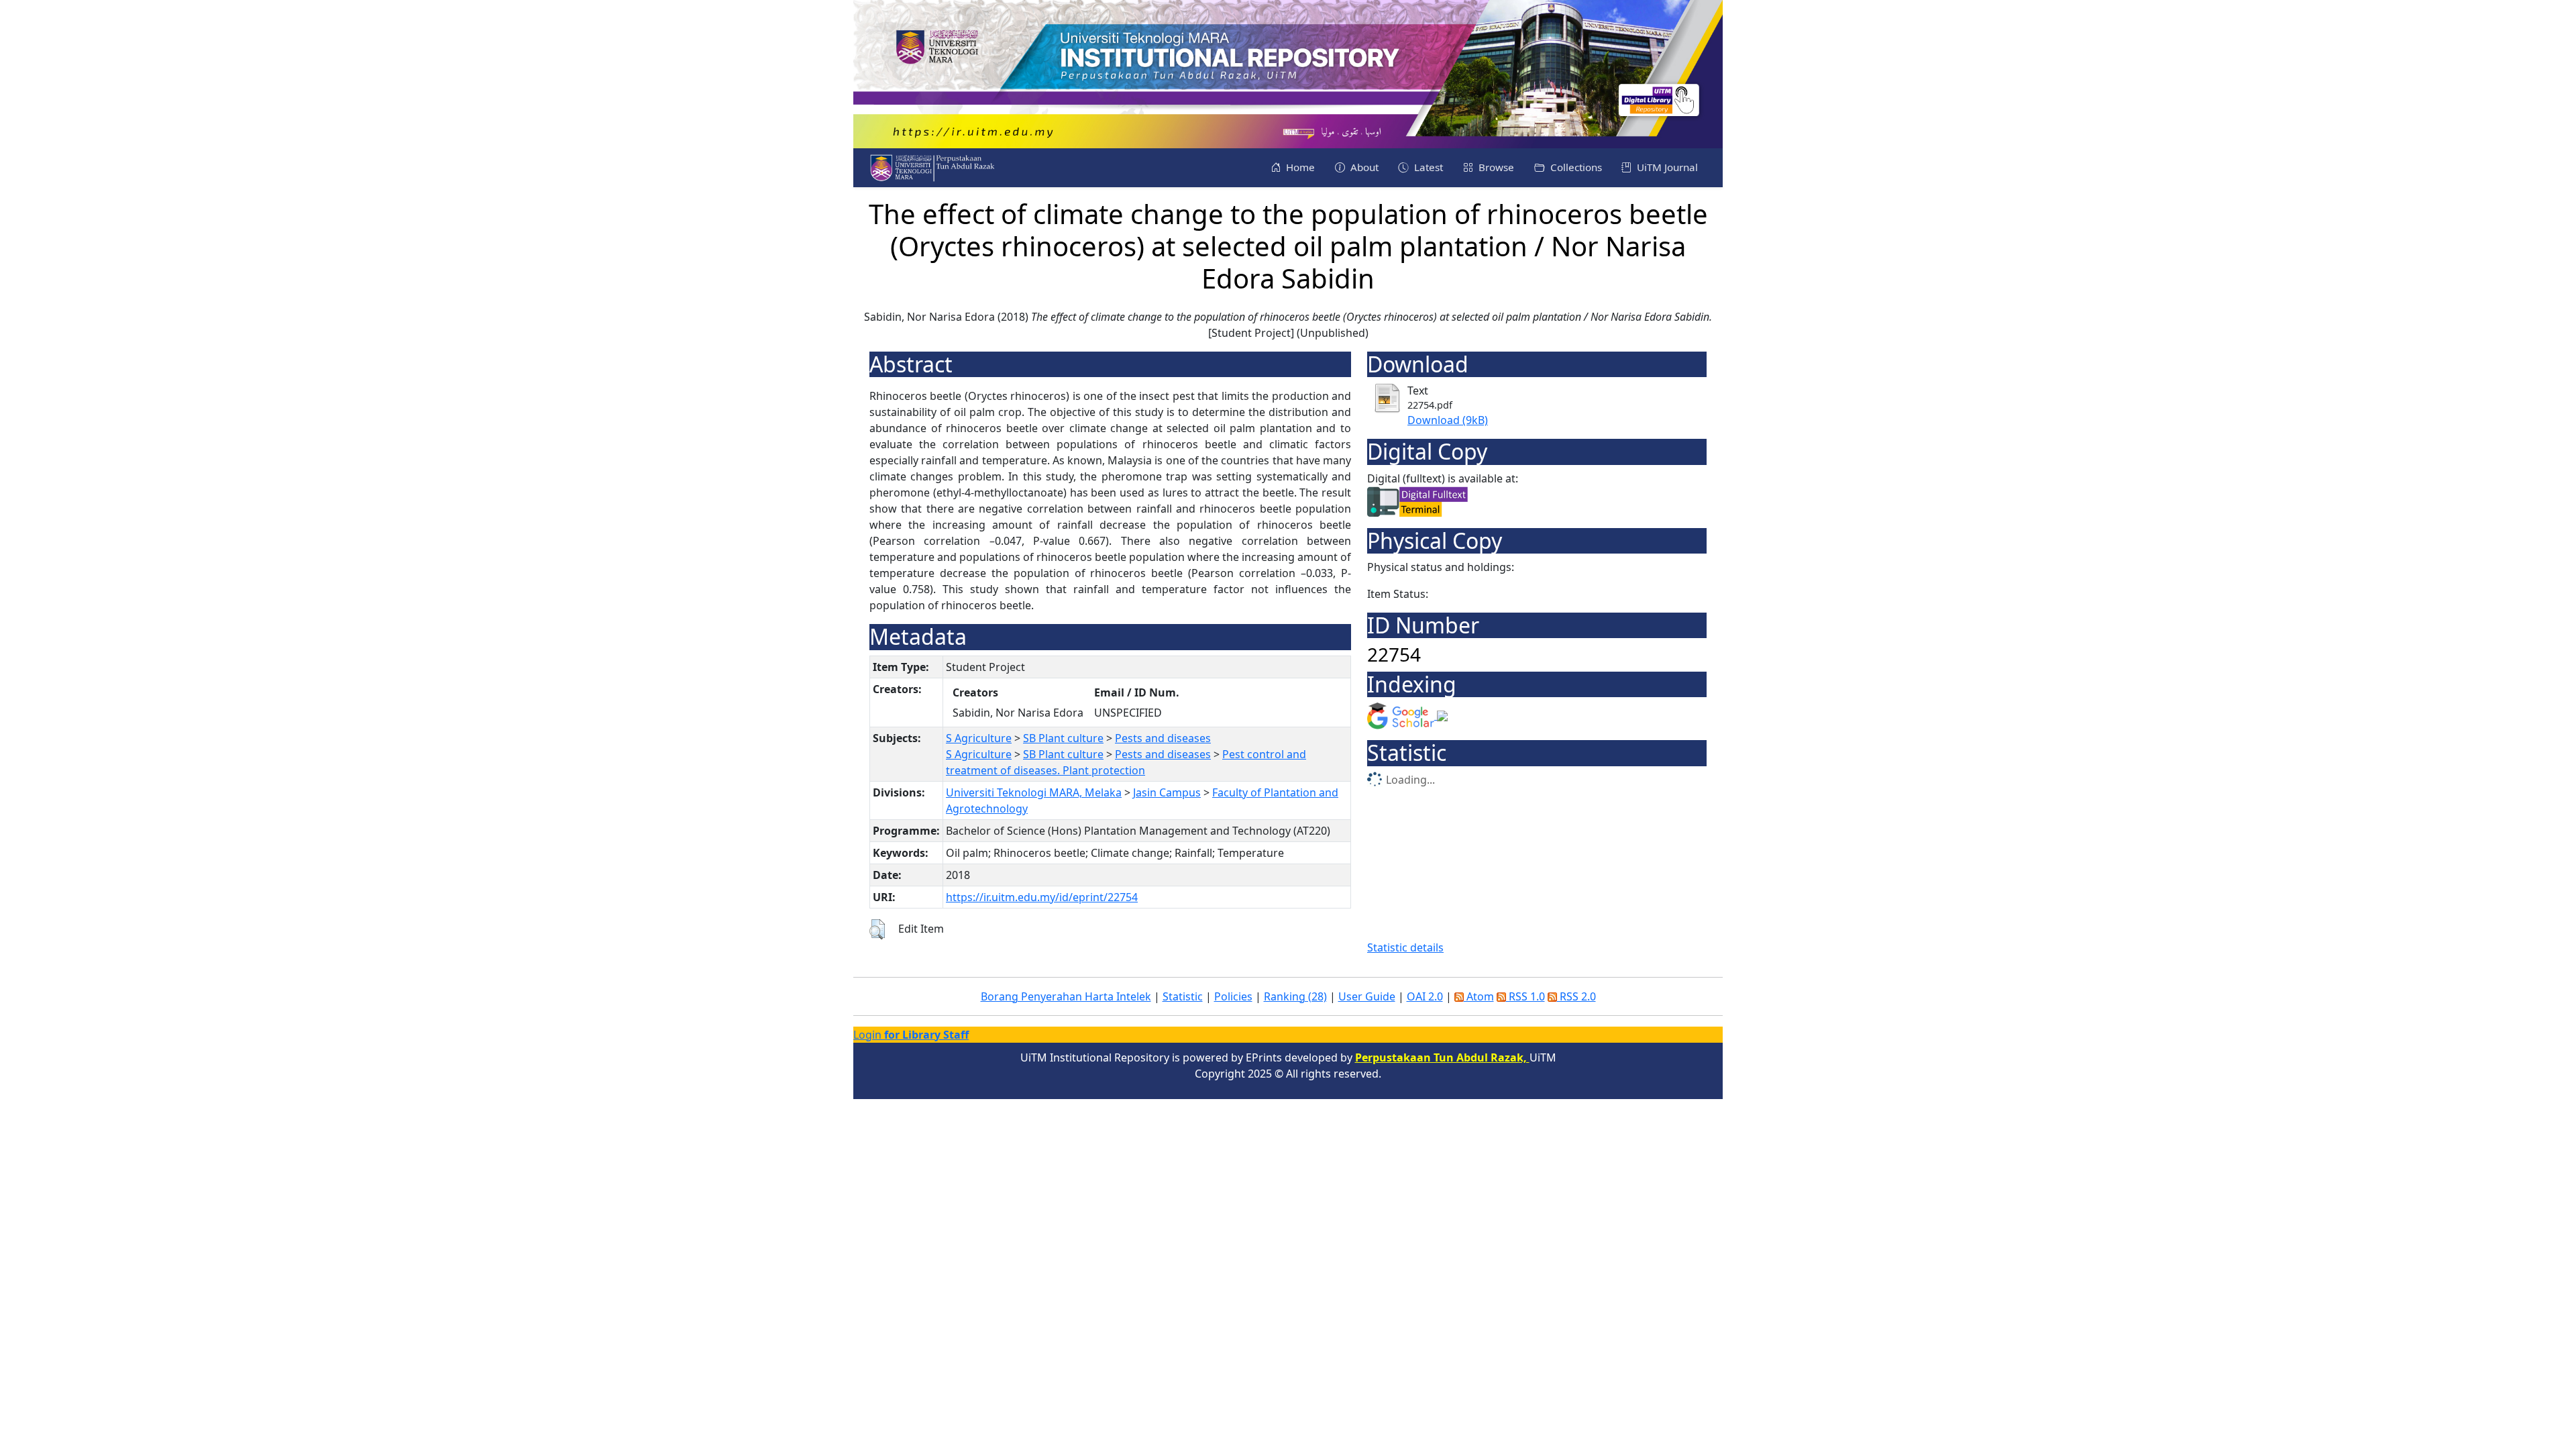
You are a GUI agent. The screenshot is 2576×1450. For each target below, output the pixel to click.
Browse (1495, 167)
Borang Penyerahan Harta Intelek (1066, 996)
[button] (877, 929)
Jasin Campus (1167, 792)
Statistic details (1405, 947)
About (1363, 167)
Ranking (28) (1295, 996)
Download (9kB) (1448, 420)
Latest (1427, 167)
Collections (1575, 167)
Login (911, 1035)
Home (1299, 167)
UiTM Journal (1666, 167)
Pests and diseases (1163, 738)
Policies (1233, 996)
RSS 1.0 (1525, 996)
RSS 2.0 (1576, 996)
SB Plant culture (1063, 738)
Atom (1479, 996)
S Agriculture (979, 738)
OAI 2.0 (1425, 996)
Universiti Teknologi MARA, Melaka (1034, 792)
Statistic (1183, 996)
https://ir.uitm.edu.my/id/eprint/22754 (1042, 897)
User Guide (1367, 996)
